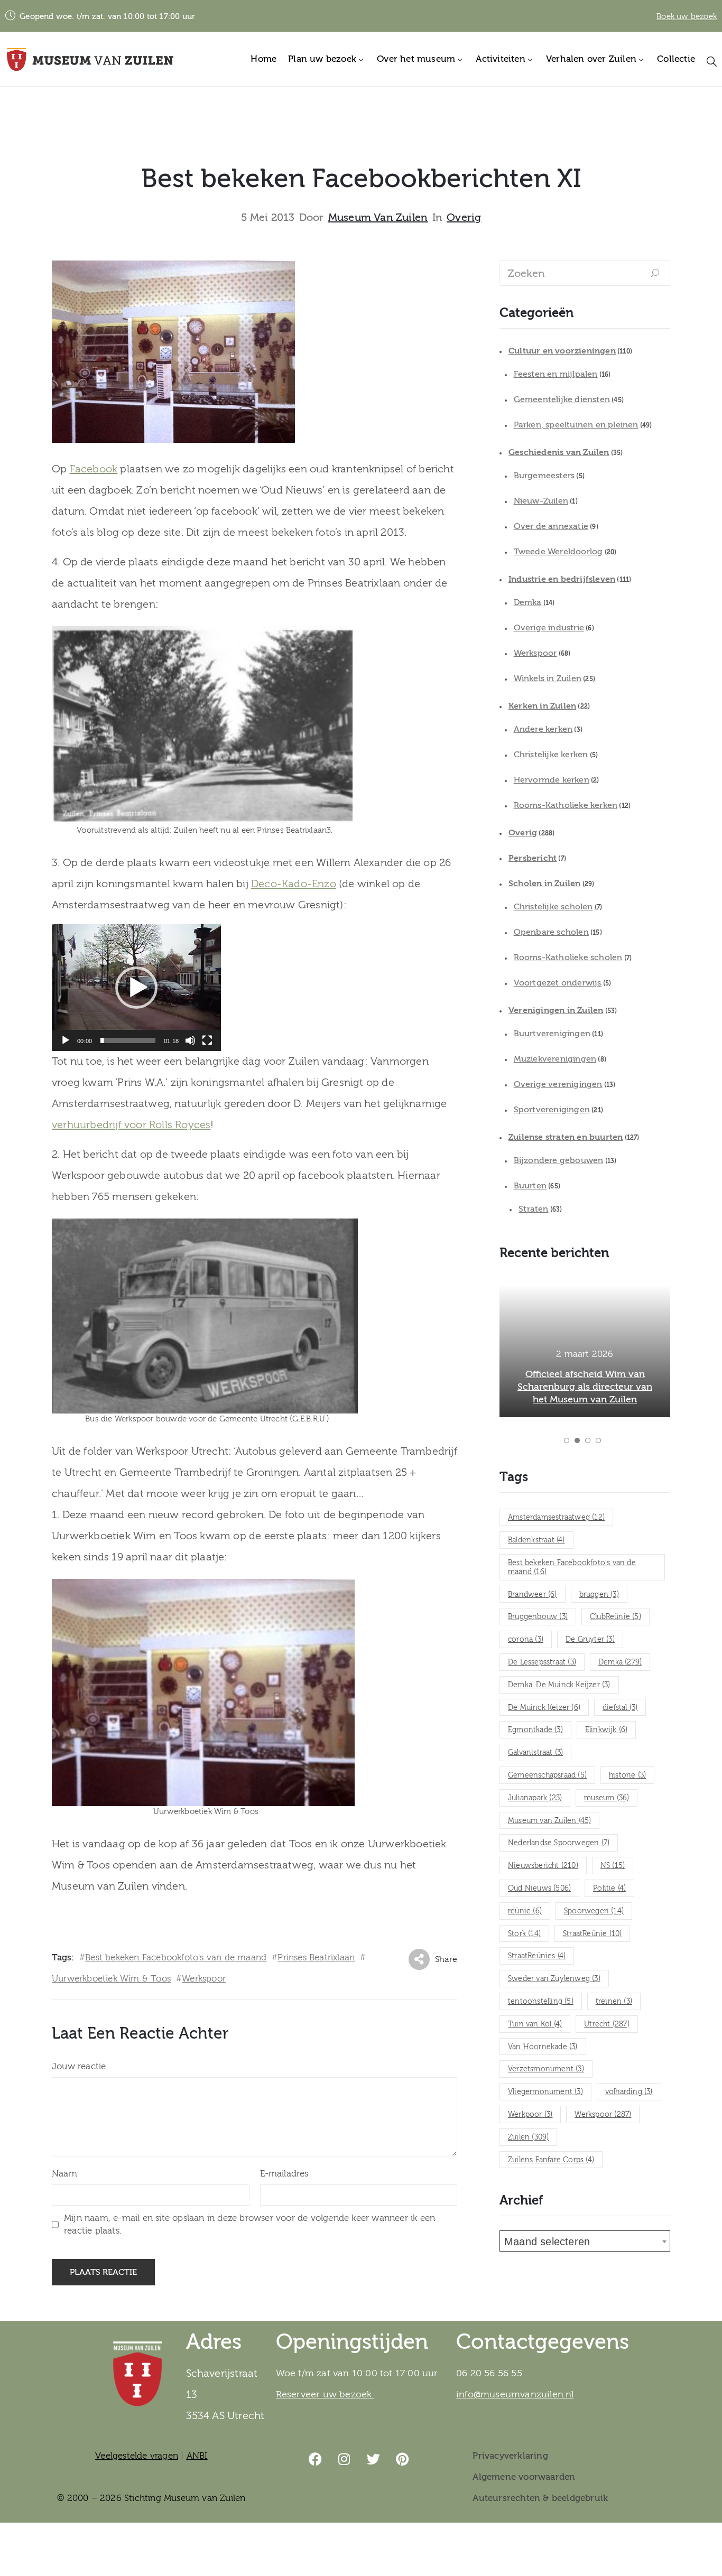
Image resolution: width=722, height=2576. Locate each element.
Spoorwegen (594, 1911)
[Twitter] (374, 2459)
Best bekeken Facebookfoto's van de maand (176, 1957)
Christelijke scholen (553, 907)
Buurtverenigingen (552, 1034)
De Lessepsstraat (542, 1662)
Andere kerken (543, 729)
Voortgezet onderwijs (558, 983)
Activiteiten (500, 59)
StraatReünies (537, 1956)
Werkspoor (204, 1979)
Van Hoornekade (543, 2047)
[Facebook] (316, 2459)
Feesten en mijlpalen (556, 374)
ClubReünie (615, 1617)
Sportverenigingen (552, 1110)
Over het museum (416, 59)
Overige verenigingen (558, 1084)
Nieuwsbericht (543, 1866)
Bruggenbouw (538, 1617)
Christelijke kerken (551, 755)
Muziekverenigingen (555, 1059)
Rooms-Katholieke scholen (568, 957)
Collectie (676, 59)
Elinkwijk (607, 1730)
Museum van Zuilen (378, 218)
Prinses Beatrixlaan (316, 1957)
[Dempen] (190, 1040)
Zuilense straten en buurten (566, 1137)
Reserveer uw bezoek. (325, 2394)
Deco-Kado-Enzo (294, 884)
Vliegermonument (545, 2092)
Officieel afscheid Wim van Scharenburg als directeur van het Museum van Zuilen (585, 1387)
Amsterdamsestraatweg (556, 1518)
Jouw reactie (79, 2066)
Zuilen (528, 2137)
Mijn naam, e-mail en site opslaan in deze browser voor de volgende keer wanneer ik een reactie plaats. (249, 2224)
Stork (524, 1934)
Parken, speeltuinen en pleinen (576, 425)
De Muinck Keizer (544, 1708)
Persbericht (533, 858)
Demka (528, 602)
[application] (136, 988)
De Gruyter (590, 1640)
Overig (464, 218)
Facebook (94, 469)
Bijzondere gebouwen (559, 1160)
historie (627, 1775)
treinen (614, 2002)
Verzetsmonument (546, 2069)
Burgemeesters (544, 476)
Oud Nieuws (539, 1889)
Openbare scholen (551, 932)
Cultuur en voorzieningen (562, 351)
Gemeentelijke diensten (562, 399)
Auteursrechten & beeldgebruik (540, 2498)
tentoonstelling (541, 2002)
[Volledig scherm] (207, 1040)
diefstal (620, 1708)
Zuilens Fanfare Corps (551, 2160)
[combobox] (585, 2241)
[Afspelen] (66, 1040)
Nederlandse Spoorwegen (559, 1843)
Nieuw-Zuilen (541, 501)
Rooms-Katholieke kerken (566, 805)
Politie (609, 1889)
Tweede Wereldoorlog (558, 552)
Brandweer (533, 1595)
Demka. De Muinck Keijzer (559, 1685)
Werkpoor (530, 2115)
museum (607, 1798)
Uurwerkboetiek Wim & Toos (111, 1979)
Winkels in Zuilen (548, 678)
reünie (525, 1911)
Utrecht (607, 2024)
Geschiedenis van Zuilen (559, 452)
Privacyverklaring (510, 2456)
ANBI (197, 2456)
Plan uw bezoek (322, 59)
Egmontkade (535, 1730)
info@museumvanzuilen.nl (515, 2394)
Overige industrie (549, 628)
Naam (64, 2174)
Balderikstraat (536, 1540)
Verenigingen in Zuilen (556, 1010)
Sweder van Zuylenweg (554, 1979)
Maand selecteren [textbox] (547, 2242)
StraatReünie (592, 1934)
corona (526, 1640)
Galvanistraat (535, 1753)
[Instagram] (345, 2459)
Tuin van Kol (535, 2024)
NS (613, 1866)
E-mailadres (284, 2174)
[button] (136, 988)
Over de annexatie (551, 526)
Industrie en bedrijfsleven (562, 579)
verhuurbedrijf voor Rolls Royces (131, 1125)
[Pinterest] (403, 2459)
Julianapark (535, 1798)
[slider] (128, 1040)
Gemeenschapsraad (547, 1775)
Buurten (530, 1186)
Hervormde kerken (552, 780)
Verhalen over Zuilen (591, 59)
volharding (629, 2092)
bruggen (599, 1595)
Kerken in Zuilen (542, 706)
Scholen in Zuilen (544, 884)
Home (263, 59)
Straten (533, 1209)
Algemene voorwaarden (524, 2477)
